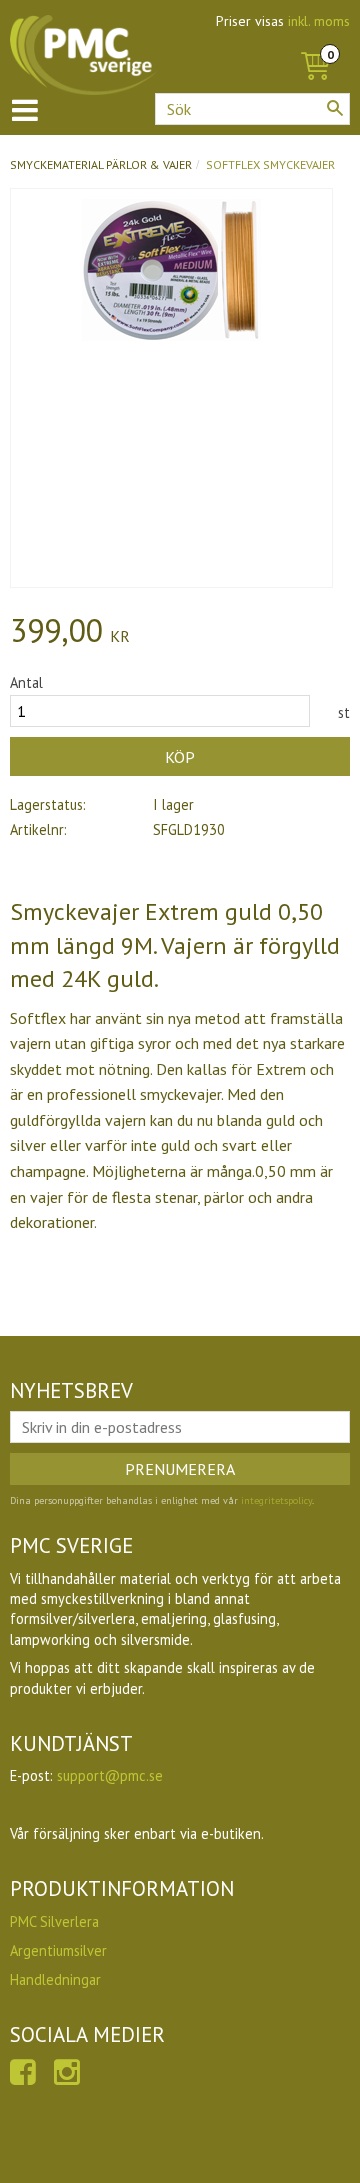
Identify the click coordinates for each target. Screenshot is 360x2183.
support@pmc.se (110, 1775)
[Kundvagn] (315, 44)
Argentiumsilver (58, 1950)
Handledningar (55, 1979)
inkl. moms (319, 21)
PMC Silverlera (54, 1921)
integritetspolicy (276, 1500)
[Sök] (335, 108)
